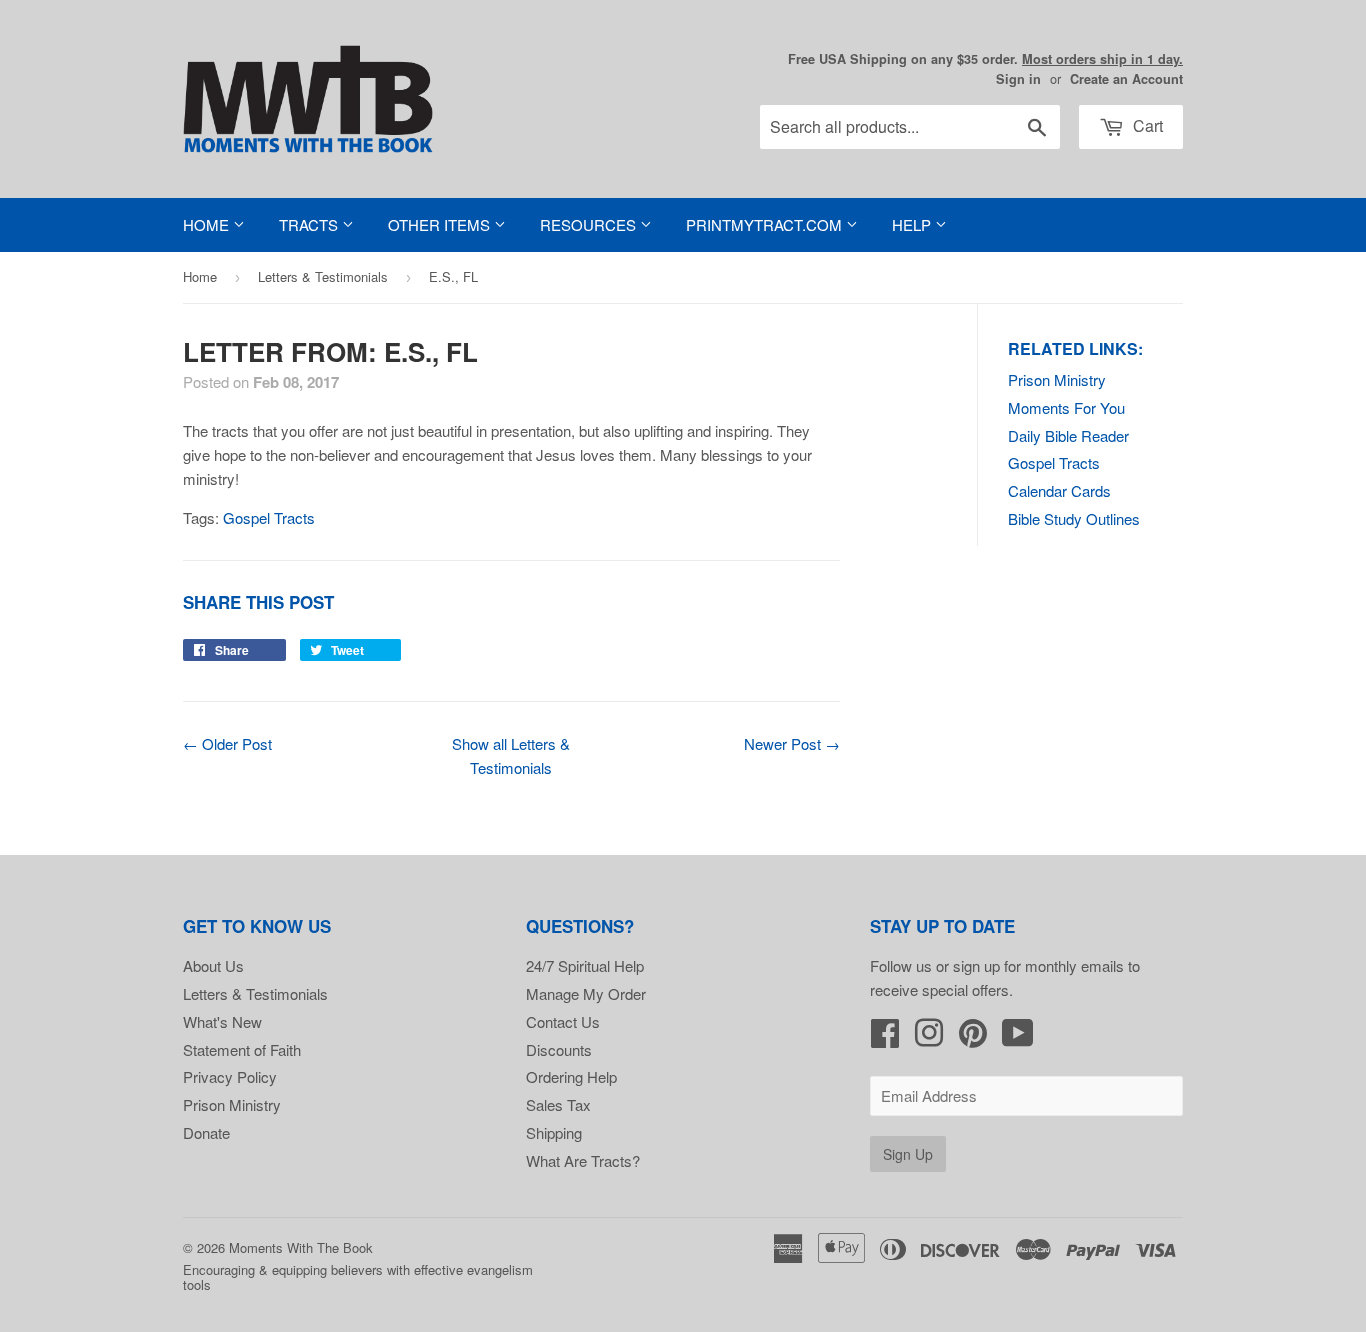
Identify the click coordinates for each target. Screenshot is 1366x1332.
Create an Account (1126, 79)
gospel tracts (269, 517)
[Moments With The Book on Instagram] (929, 1038)
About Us (213, 965)
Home (208, 224)
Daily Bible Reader (1068, 435)
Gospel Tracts (1054, 462)
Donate (206, 1132)
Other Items (441, 224)
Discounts (559, 1049)
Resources (590, 224)
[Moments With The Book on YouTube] (1018, 1038)
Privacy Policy (230, 1076)
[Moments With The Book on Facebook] (885, 1038)
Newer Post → (792, 743)
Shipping (554, 1132)
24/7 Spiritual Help (585, 965)
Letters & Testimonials (323, 276)
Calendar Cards (1059, 490)
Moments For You (1066, 407)
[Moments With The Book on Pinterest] (973, 1038)
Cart (1146, 125)
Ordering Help (571, 1076)
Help (913, 224)
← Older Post (227, 743)
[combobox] (910, 127)
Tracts (310, 224)
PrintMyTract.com (766, 224)
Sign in (1018, 79)
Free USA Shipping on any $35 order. (985, 59)
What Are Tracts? (583, 1160)
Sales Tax (558, 1104)
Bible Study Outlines (1074, 518)
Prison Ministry (1057, 379)
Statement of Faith (242, 1049)
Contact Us (563, 1021)
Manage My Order (586, 993)
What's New (222, 1021)
